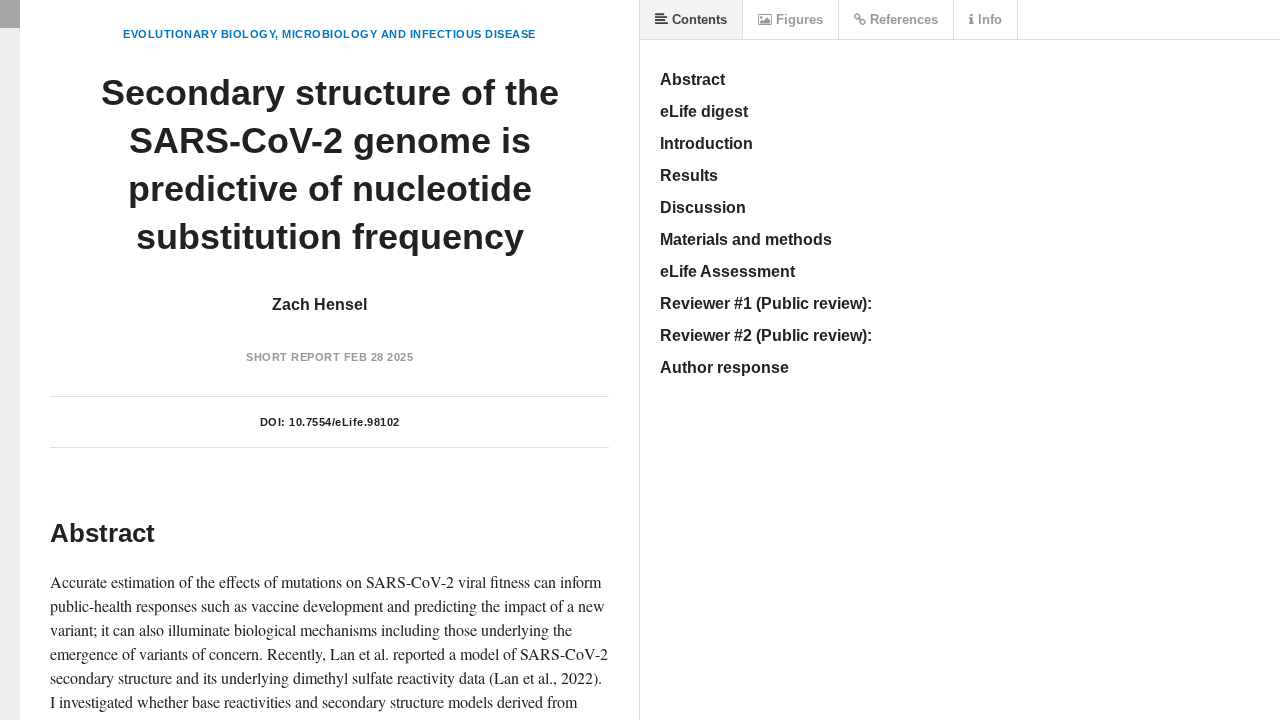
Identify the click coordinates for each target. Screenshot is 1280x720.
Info (988, 19)
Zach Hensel (319, 304)
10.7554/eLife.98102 (344, 422)
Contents (697, 19)
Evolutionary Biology (199, 34)
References (902, 19)
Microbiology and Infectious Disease (409, 34)
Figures (797, 19)
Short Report (293, 357)
